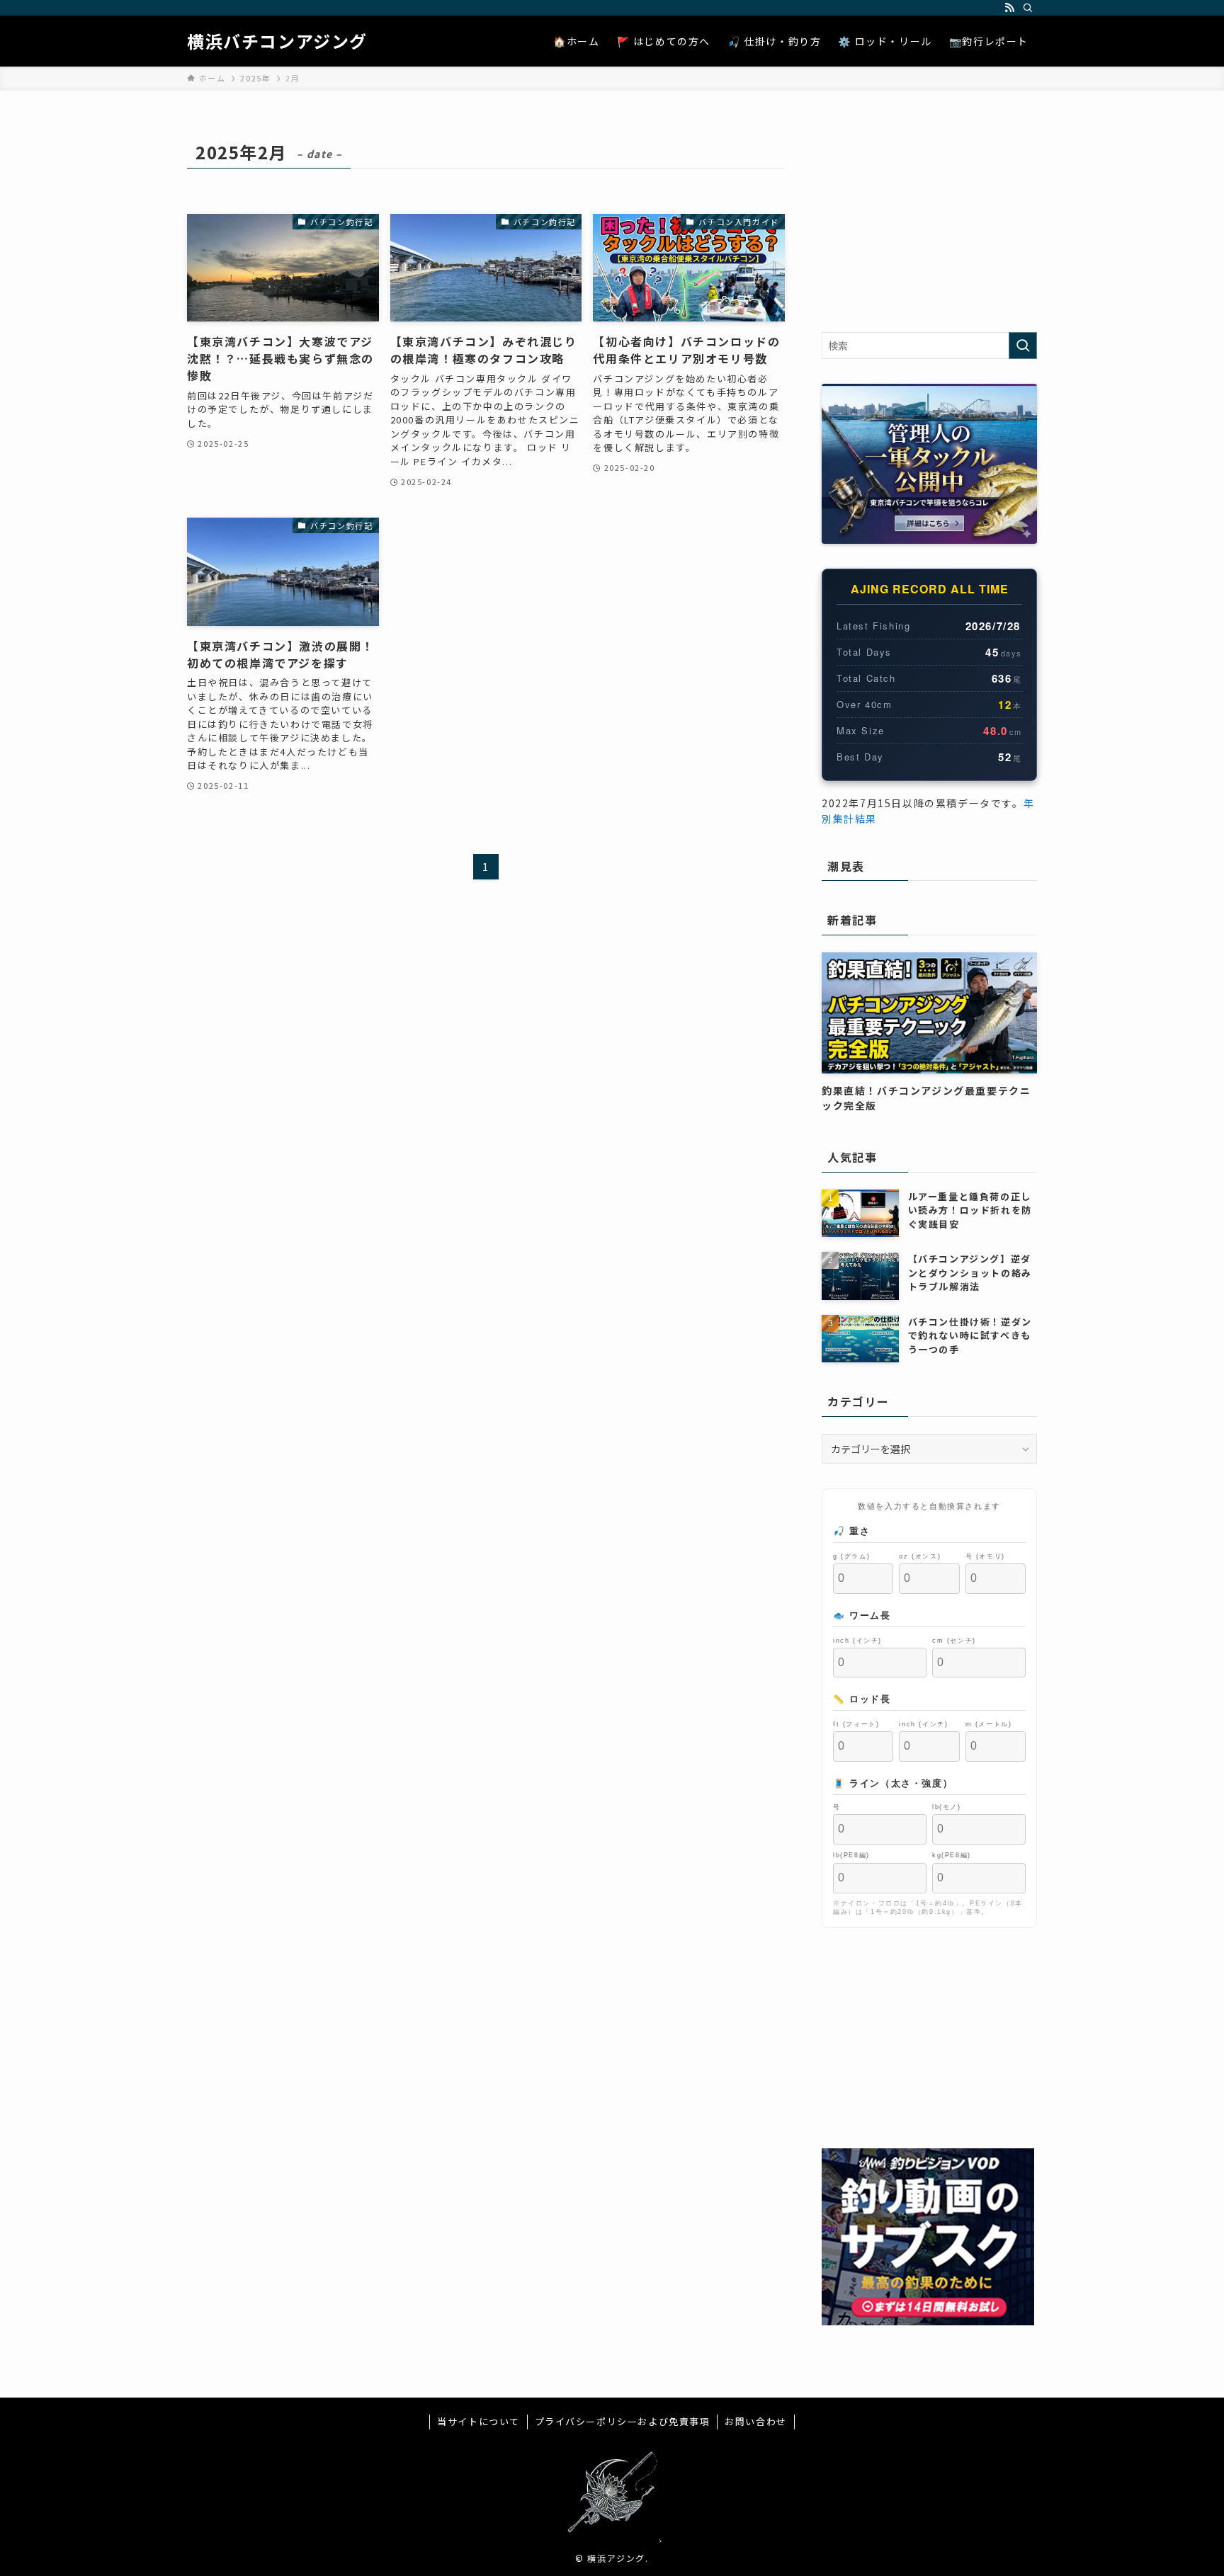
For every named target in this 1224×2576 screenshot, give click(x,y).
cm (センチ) (954, 1640)
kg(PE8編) (952, 1855)
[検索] (1028, 8)
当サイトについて (478, 2421)
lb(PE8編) (851, 1855)
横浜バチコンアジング (277, 41)
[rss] (1009, 8)
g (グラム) (851, 1556)
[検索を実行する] (1023, 346)
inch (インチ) (857, 1640)
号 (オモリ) (985, 1556)
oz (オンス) (920, 1556)
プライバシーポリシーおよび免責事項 (623, 2421)
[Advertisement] (929, 222)
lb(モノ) (947, 1806)
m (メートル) (989, 1724)
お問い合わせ (756, 2421)
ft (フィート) (856, 1724)
